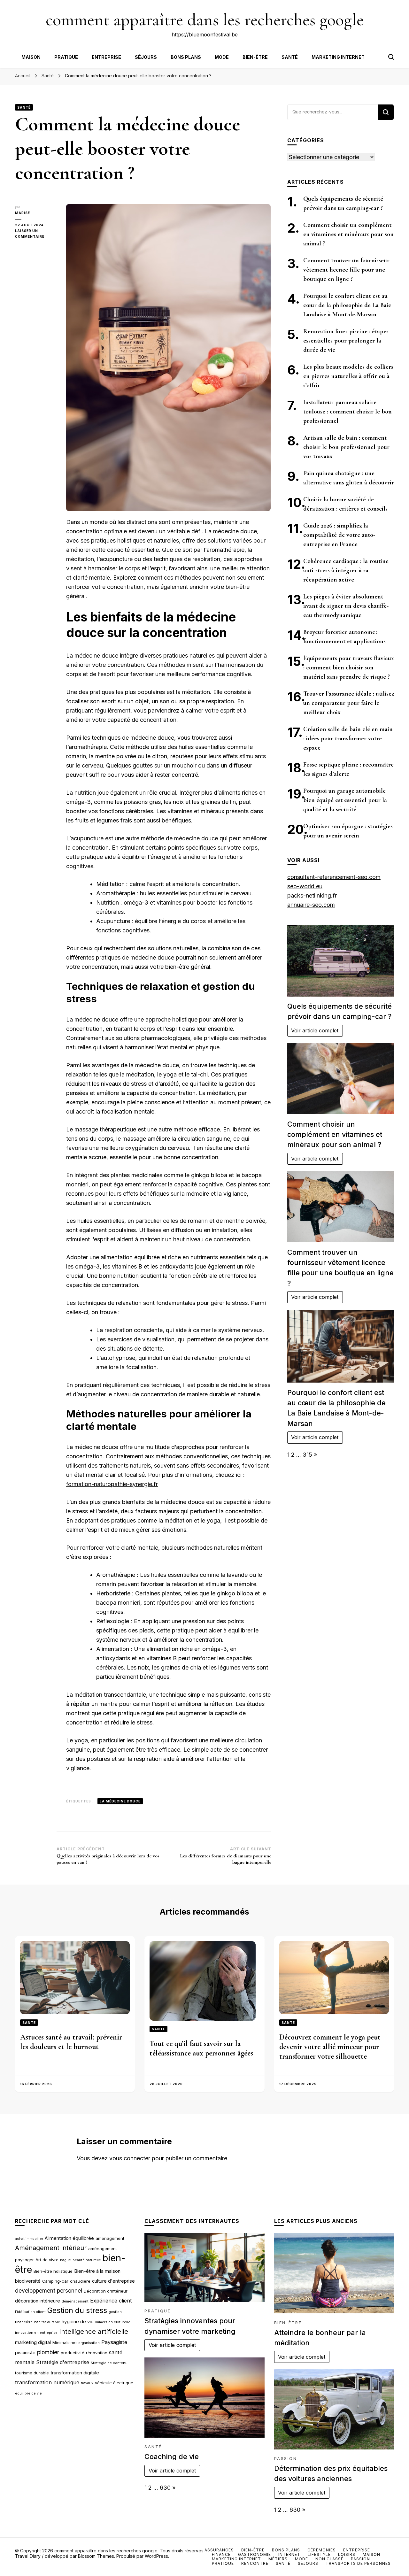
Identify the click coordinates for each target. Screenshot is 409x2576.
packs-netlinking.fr (312, 895)
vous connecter (130, 2158)
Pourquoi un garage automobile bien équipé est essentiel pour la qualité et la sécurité (345, 800)
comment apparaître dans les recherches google (205, 20)
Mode (222, 57)
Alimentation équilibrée (69, 2238)
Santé (290, 57)
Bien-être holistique (53, 2271)
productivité (73, 2353)
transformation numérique (47, 2382)
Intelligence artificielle (94, 2331)
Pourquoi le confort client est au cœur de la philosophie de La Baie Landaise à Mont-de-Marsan (347, 305)
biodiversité (28, 2281)
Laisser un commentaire (36, 234)
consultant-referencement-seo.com (334, 877)
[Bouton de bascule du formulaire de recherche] (391, 57)
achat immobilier (29, 2239)
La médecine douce (120, 1801)
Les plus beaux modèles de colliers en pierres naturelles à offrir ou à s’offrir (348, 376)
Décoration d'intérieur (106, 2291)
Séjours (146, 57)
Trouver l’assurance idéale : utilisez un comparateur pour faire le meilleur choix (349, 703)
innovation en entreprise (36, 2333)
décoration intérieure (38, 2301)
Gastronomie (255, 2554)
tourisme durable (32, 2373)
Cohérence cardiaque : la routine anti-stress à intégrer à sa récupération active (346, 570)
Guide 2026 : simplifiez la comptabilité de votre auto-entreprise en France (339, 535)
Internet (289, 2554)
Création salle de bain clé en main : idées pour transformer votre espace (348, 738)
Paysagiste (114, 2342)
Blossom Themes (96, 2556)
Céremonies (322, 2550)
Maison (31, 57)
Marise (23, 213)
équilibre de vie (28, 2393)
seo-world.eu (305, 886)
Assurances (219, 2550)
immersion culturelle (113, 2322)
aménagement (110, 2238)
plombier (48, 2352)
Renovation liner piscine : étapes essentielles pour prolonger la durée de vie (346, 341)
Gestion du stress (77, 2310)
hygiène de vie (78, 2322)
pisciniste (25, 2353)
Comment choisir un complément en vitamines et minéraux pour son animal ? (348, 234)
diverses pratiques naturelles (176, 656)
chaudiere (80, 2281)
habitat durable (47, 2322)
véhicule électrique (114, 2383)
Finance (221, 2554)
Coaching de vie (172, 2456)
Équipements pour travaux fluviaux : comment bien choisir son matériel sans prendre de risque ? (349, 667)
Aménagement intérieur (51, 2248)
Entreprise (106, 57)
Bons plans (186, 57)
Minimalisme (65, 2342)
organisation (89, 2343)
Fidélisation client (30, 2312)
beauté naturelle (87, 2260)
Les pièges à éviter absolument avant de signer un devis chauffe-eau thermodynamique (346, 606)
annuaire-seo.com (311, 905)
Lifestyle (319, 2554)
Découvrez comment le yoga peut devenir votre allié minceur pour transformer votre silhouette (330, 2047)
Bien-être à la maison (97, 2271)
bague (66, 2260)
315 (307, 1455)
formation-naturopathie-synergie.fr (112, 1484)
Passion (286, 2459)
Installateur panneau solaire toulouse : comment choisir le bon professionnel (347, 412)
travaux (87, 2383)
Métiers (278, 2559)
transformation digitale (75, 2373)
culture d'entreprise (113, 2281)
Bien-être (255, 57)
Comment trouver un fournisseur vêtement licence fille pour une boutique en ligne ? (346, 270)
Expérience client (111, 2301)
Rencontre (255, 2563)
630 (165, 2488)
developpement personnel (49, 2291)
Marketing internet (338, 57)
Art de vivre (47, 2260)
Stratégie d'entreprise (63, 2362)
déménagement (75, 2301)
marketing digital (33, 2342)
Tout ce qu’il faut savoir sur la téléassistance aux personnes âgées (201, 2048)
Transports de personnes (358, 2563)
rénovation (97, 2353)
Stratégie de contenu (109, 2363)
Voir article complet (315, 1030)
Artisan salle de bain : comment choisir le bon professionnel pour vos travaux (346, 447)
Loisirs (347, 2554)
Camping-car (55, 2281)
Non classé (329, 2559)
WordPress (156, 2556)
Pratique (66, 57)
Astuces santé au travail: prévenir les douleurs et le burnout (71, 2042)
